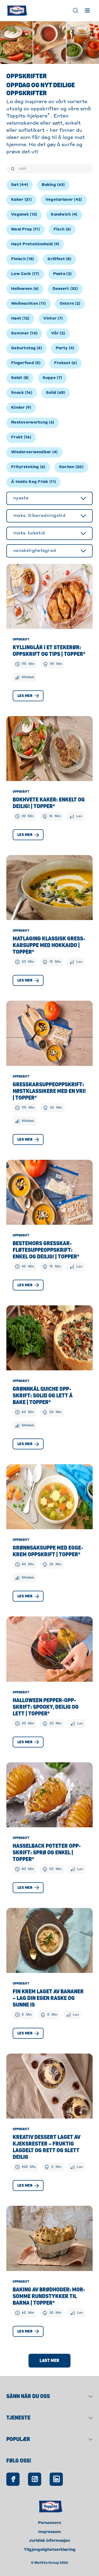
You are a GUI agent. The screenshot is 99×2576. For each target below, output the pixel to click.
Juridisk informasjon (49, 2541)
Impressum (50, 2532)
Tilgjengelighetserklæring (50, 2550)
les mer (25, 696)
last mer (49, 2361)
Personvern (49, 2523)
